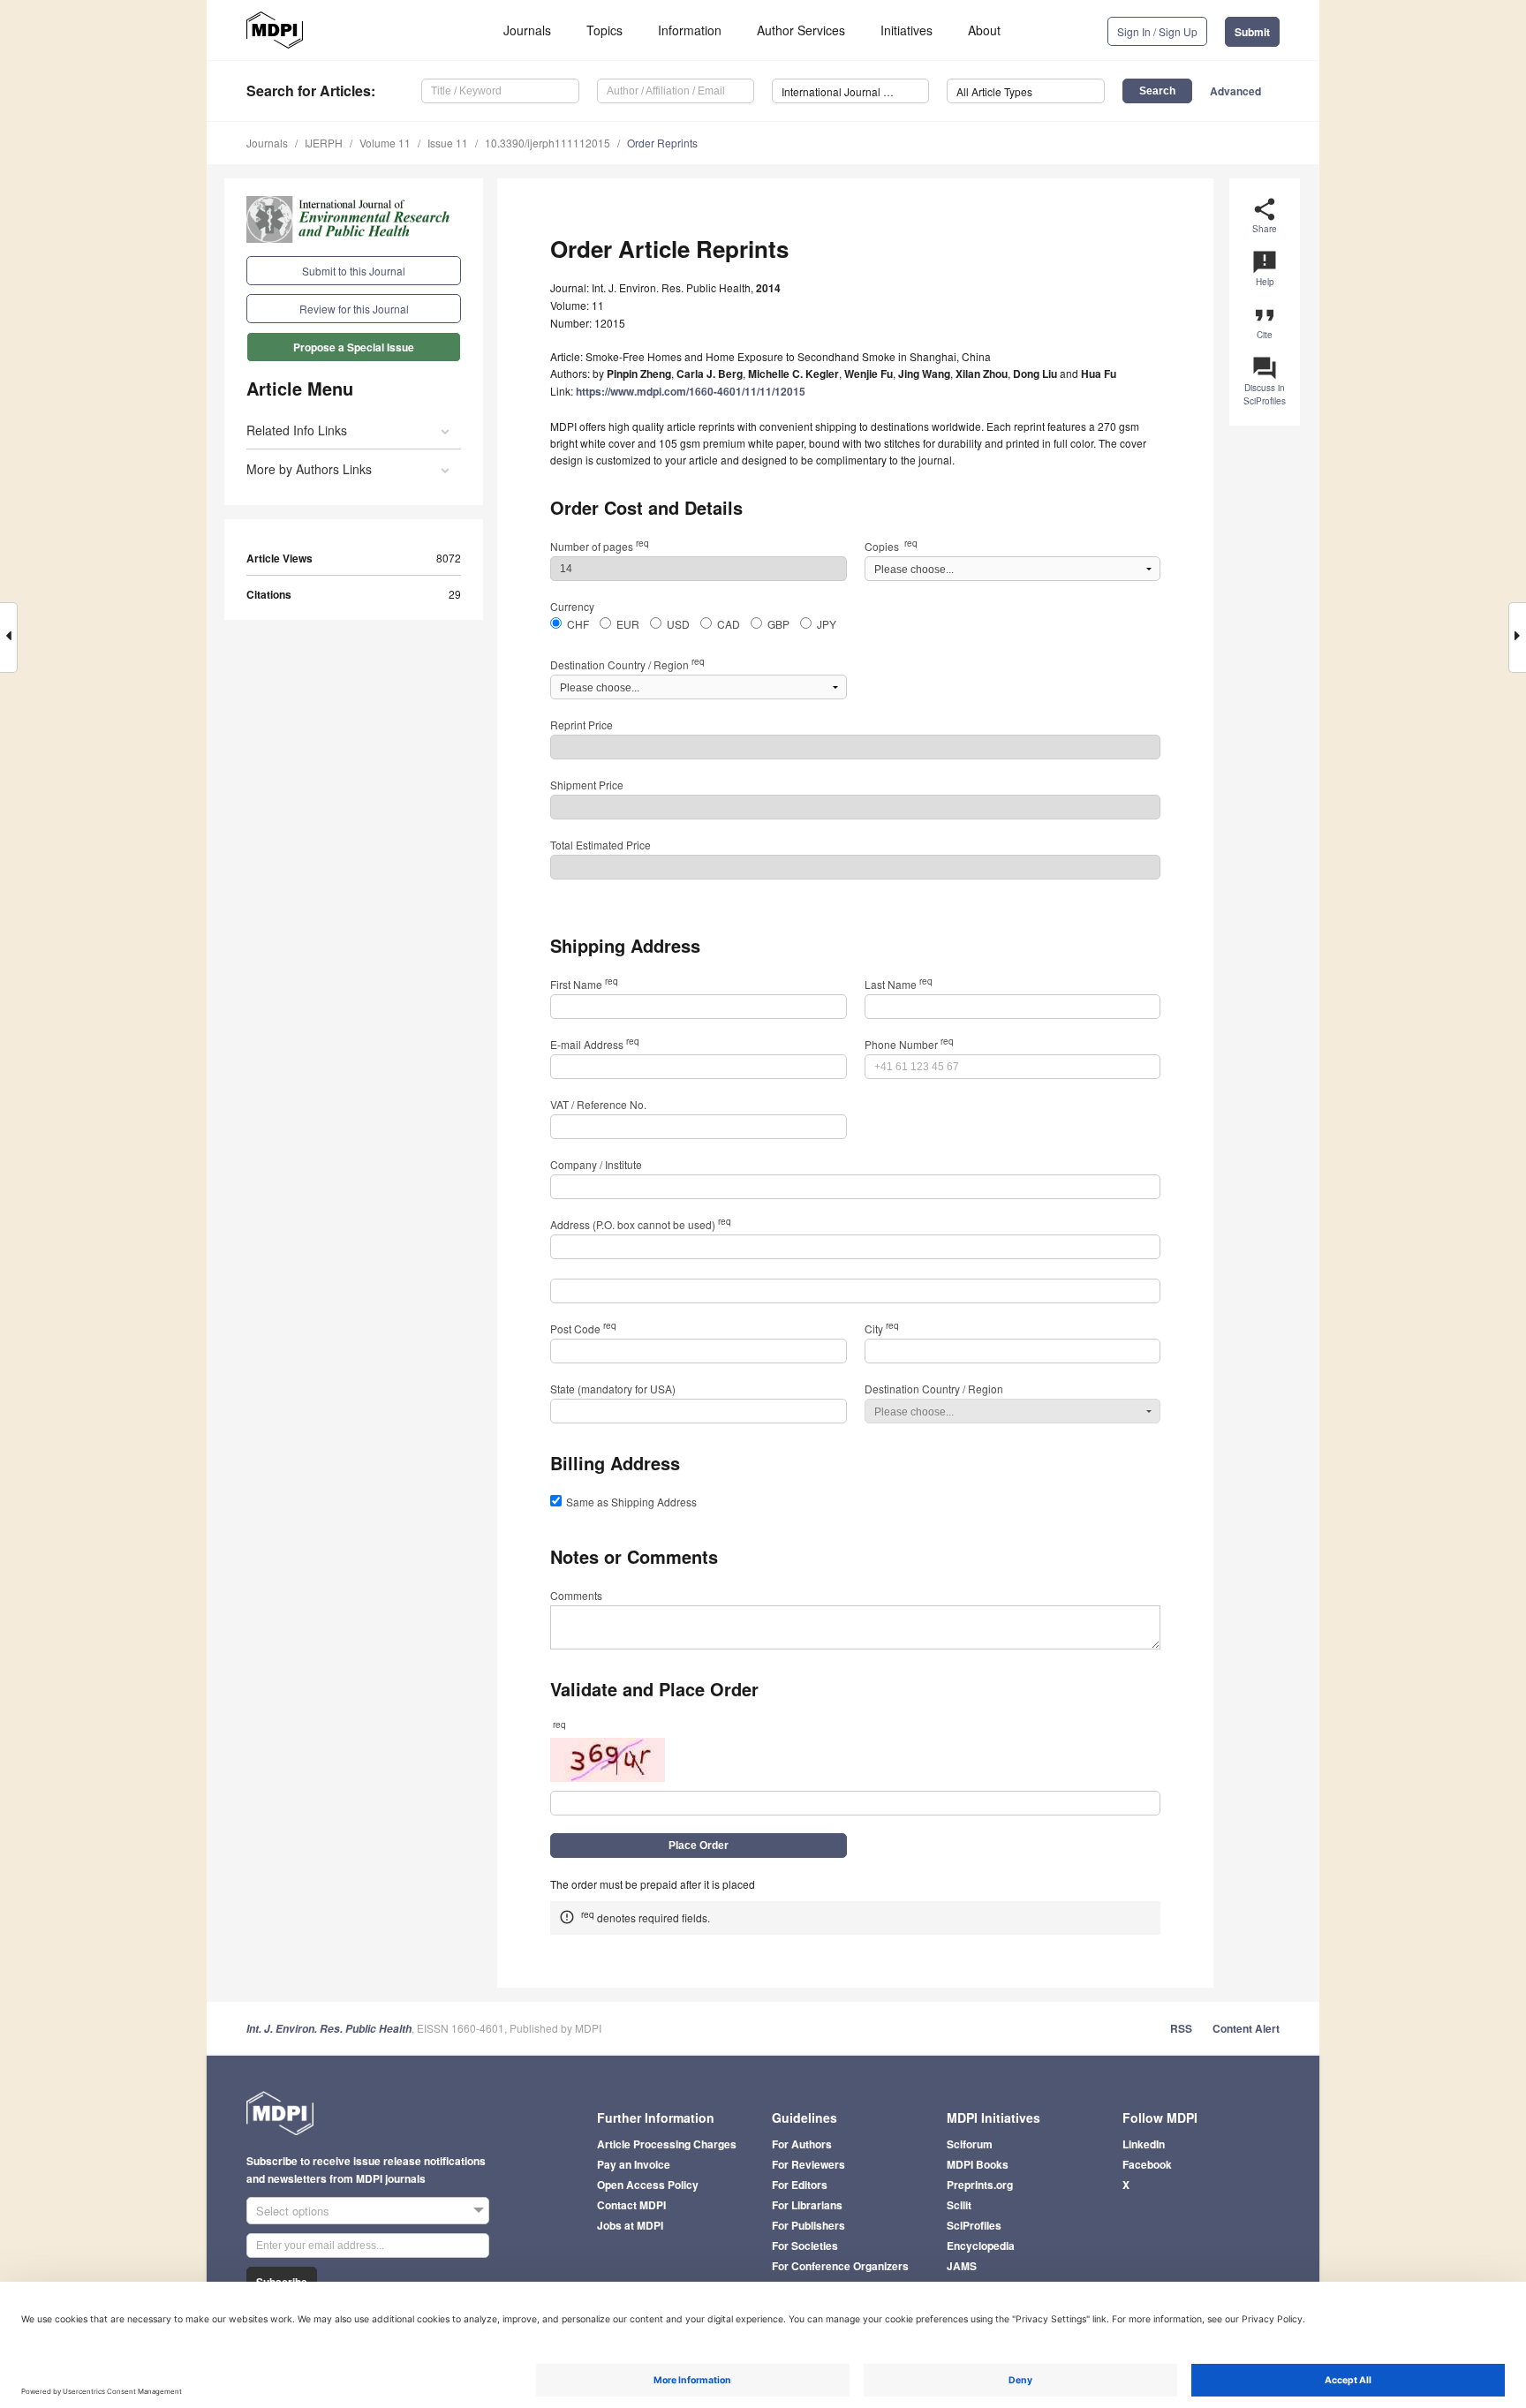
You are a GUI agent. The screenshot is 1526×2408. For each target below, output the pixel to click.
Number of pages (600, 546)
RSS (1181, 2028)
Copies (891, 546)
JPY (827, 624)
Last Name (899, 984)
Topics (604, 30)
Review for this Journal (354, 309)
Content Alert (1246, 2028)
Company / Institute (596, 1164)
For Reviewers (808, 2164)
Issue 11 (448, 143)
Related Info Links (297, 430)
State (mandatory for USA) (613, 1389)
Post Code (583, 1329)
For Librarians (807, 2205)
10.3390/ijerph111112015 (548, 143)
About (984, 30)
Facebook (1147, 2164)
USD (678, 624)
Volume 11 (385, 143)
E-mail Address (595, 1044)
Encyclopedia (981, 2246)
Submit (1252, 32)
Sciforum (970, 2144)
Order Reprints (662, 143)
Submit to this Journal (354, 271)
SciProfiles (974, 2225)
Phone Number (909, 1044)
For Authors (802, 2144)
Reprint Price (582, 725)
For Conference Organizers (840, 2266)
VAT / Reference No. (598, 1104)
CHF (578, 624)
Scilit (959, 2205)
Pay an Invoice (634, 2164)
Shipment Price (587, 785)
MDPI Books (978, 2164)
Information (690, 30)
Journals (527, 30)
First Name (584, 984)
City (882, 1329)
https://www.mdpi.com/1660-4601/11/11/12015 (691, 391)
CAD (729, 624)
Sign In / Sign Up (1157, 31)
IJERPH (324, 143)
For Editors (800, 2185)
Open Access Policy (648, 2185)
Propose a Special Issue (354, 347)
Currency (572, 606)
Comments (576, 1595)
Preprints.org (980, 2185)
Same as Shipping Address (631, 1502)
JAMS (962, 2266)
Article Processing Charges (667, 2144)
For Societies (805, 2246)
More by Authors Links (309, 469)
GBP (778, 624)
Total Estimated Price (601, 845)
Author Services (801, 30)
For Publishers (808, 2225)
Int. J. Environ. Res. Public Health (329, 2029)
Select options (293, 2211)
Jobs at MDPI (630, 2225)
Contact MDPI (631, 2205)
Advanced (1235, 91)
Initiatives (907, 30)
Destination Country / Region (627, 664)
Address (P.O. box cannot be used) (641, 1224)
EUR (628, 624)
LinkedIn (1144, 2144)
